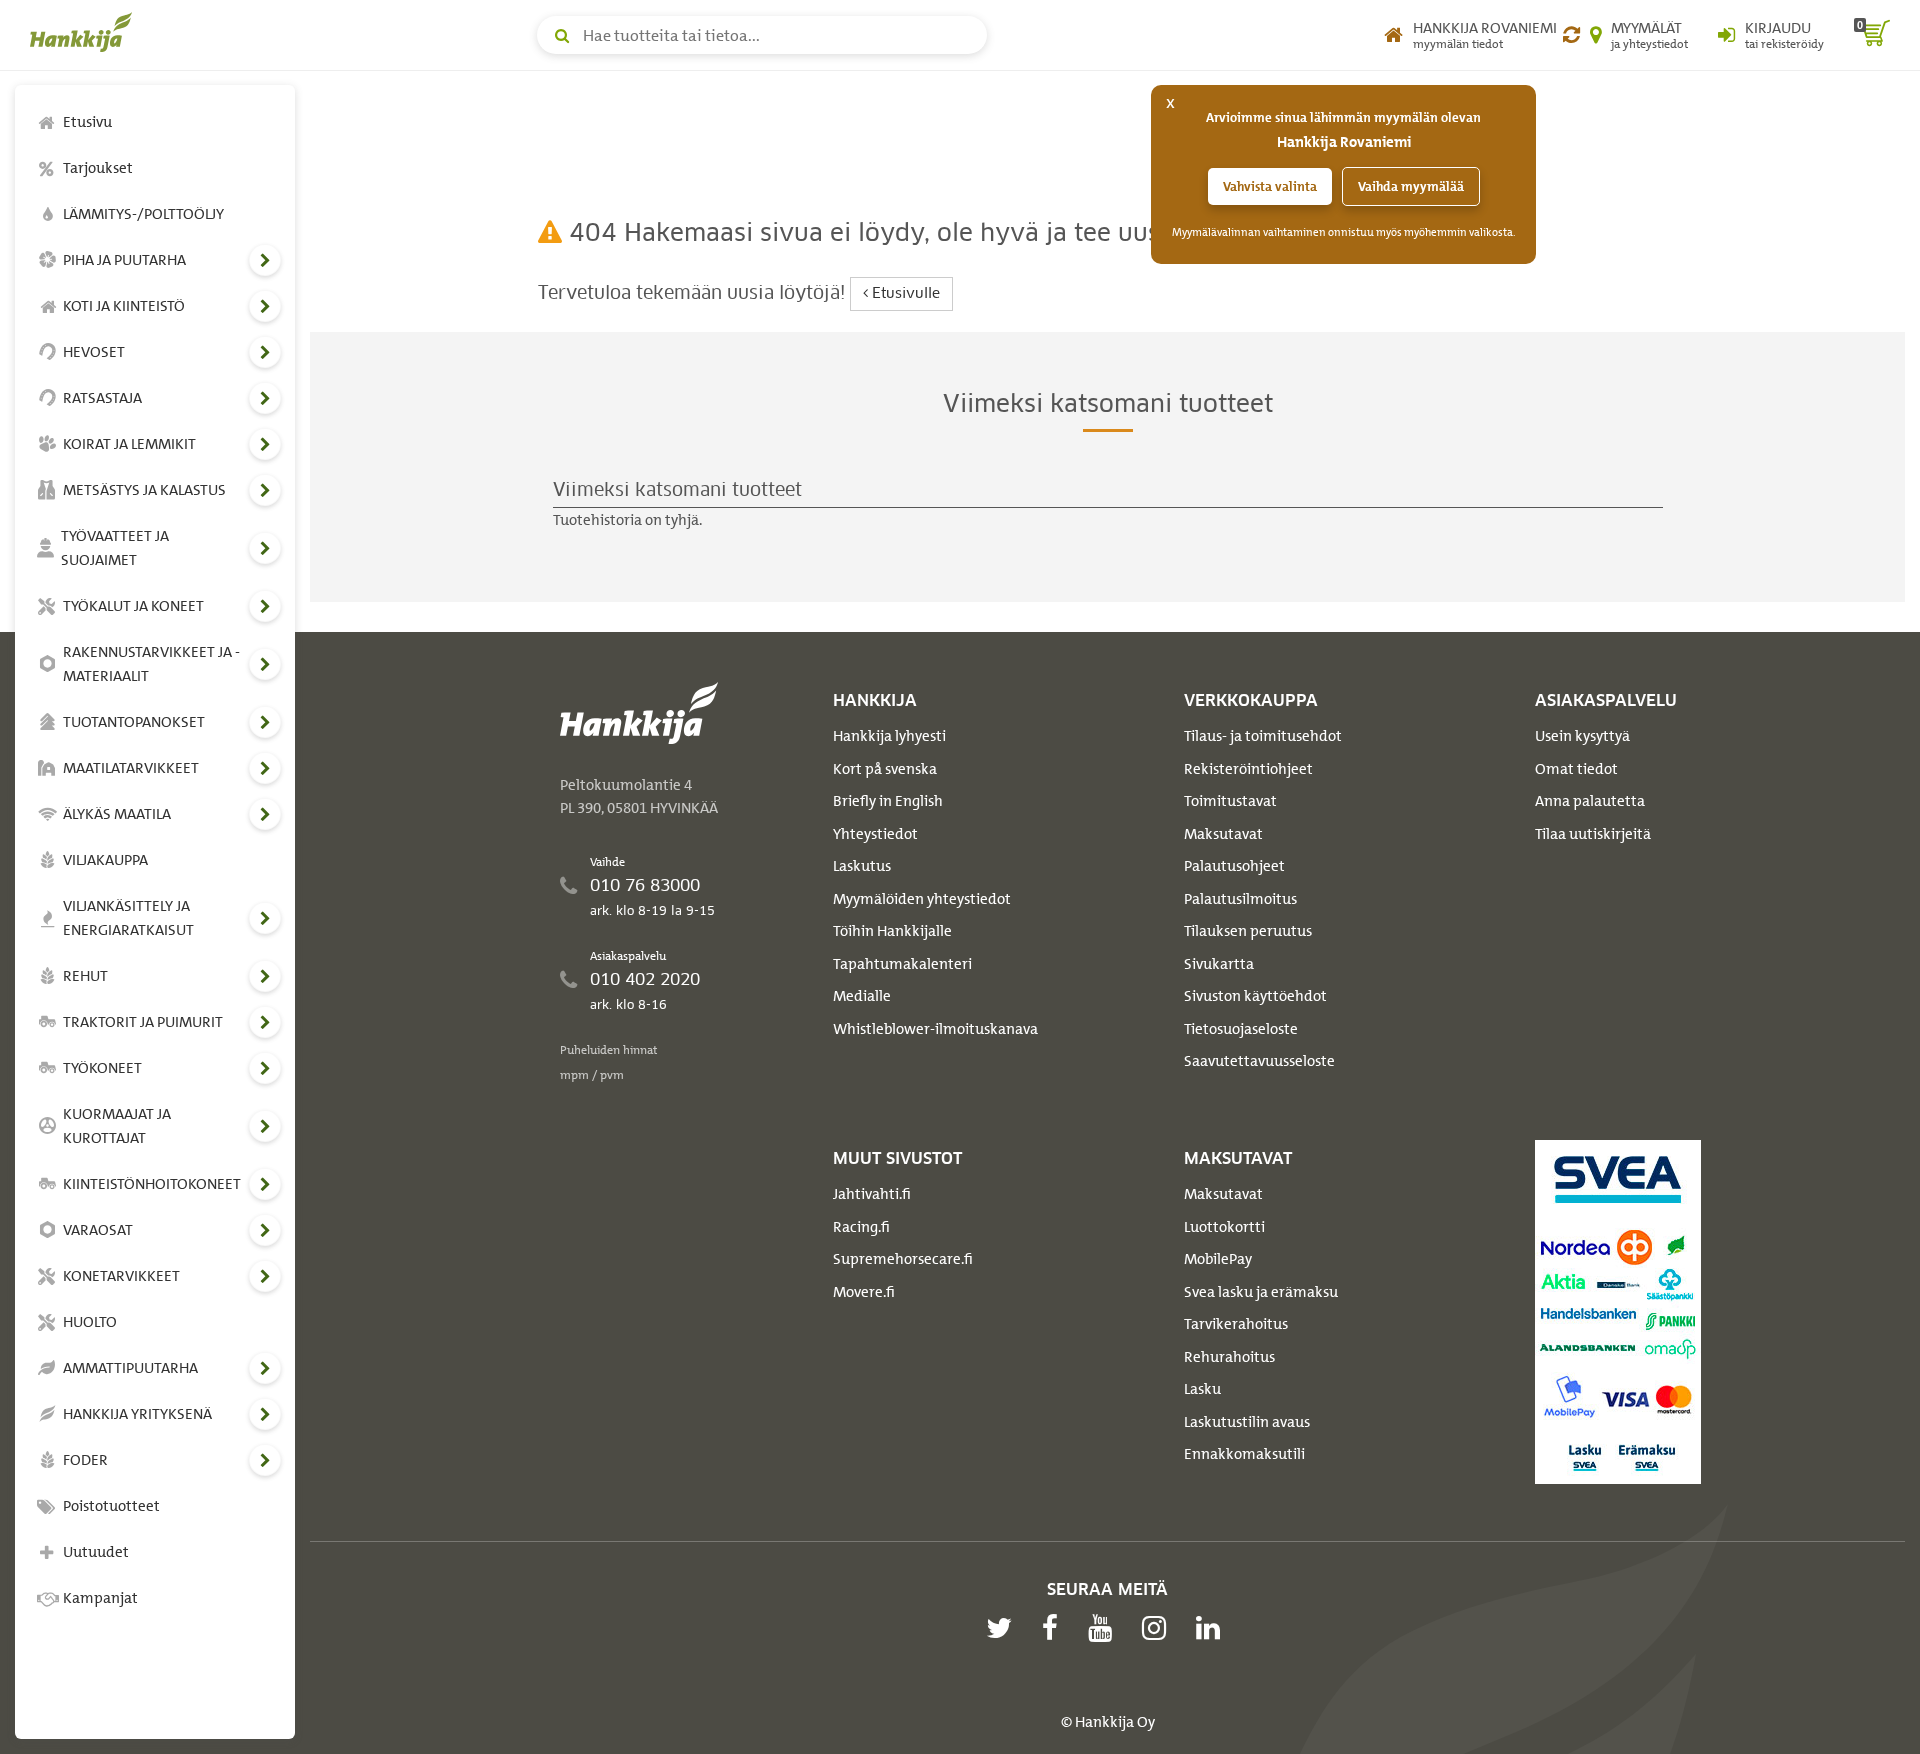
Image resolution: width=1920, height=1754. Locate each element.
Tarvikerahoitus (1236, 1324)
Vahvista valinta (1270, 186)
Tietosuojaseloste (1241, 1029)
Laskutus (862, 866)
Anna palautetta (1590, 801)
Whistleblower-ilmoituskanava (935, 1029)
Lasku (1202, 1389)
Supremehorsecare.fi (903, 1259)
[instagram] (1159, 1628)
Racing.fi (861, 1227)
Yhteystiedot (875, 834)
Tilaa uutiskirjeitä (1593, 834)
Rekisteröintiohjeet (1248, 769)
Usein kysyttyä (1582, 736)
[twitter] (1004, 1628)
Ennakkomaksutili (1244, 1454)
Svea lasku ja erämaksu (1261, 1292)
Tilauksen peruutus (1248, 931)
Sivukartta (1219, 964)
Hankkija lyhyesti (889, 736)
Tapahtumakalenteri (902, 964)
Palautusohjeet (1234, 866)
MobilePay (1218, 1259)
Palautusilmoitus (1240, 899)
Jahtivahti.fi (872, 1194)
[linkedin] (1213, 1628)
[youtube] (1105, 1628)
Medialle (862, 996)
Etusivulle (904, 294)
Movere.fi (864, 1292)
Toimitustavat (1230, 801)
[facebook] (1055, 1628)
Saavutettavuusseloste (1259, 1061)
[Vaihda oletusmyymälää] (1571, 35)
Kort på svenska (885, 769)
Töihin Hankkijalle (892, 931)
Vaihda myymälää (1411, 186)
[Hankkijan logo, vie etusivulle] (85, 32)
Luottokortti (1224, 1227)
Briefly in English (888, 801)
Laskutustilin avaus (1247, 1422)
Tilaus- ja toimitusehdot (1263, 736)
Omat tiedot (1576, 769)
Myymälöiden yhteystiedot (922, 899)
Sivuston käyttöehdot (1255, 996)
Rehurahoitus (1229, 1357)
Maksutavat (1223, 834)
